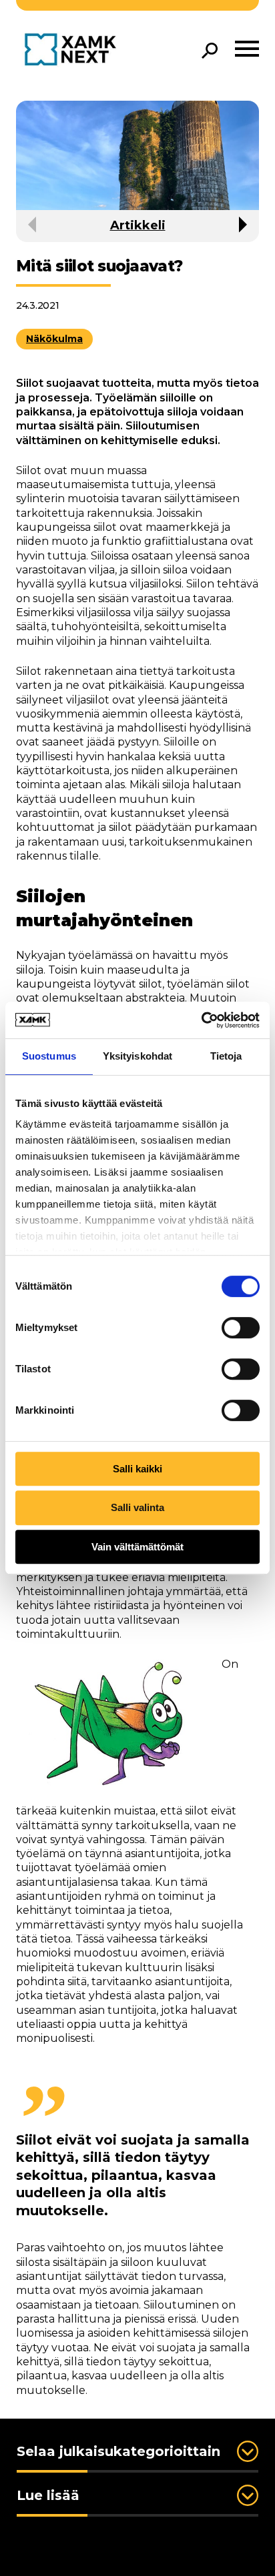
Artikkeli (138, 225)
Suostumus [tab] (49, 1056)
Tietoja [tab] (226, 1056)
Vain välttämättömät (137, 1547)
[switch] (241, 1328)
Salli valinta (137, 1507)
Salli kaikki (137, 1469)
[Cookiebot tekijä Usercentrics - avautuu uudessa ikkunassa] (201, 1020)
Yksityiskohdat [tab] (137, 1056)
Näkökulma (54, 339)
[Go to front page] (74, 50)
